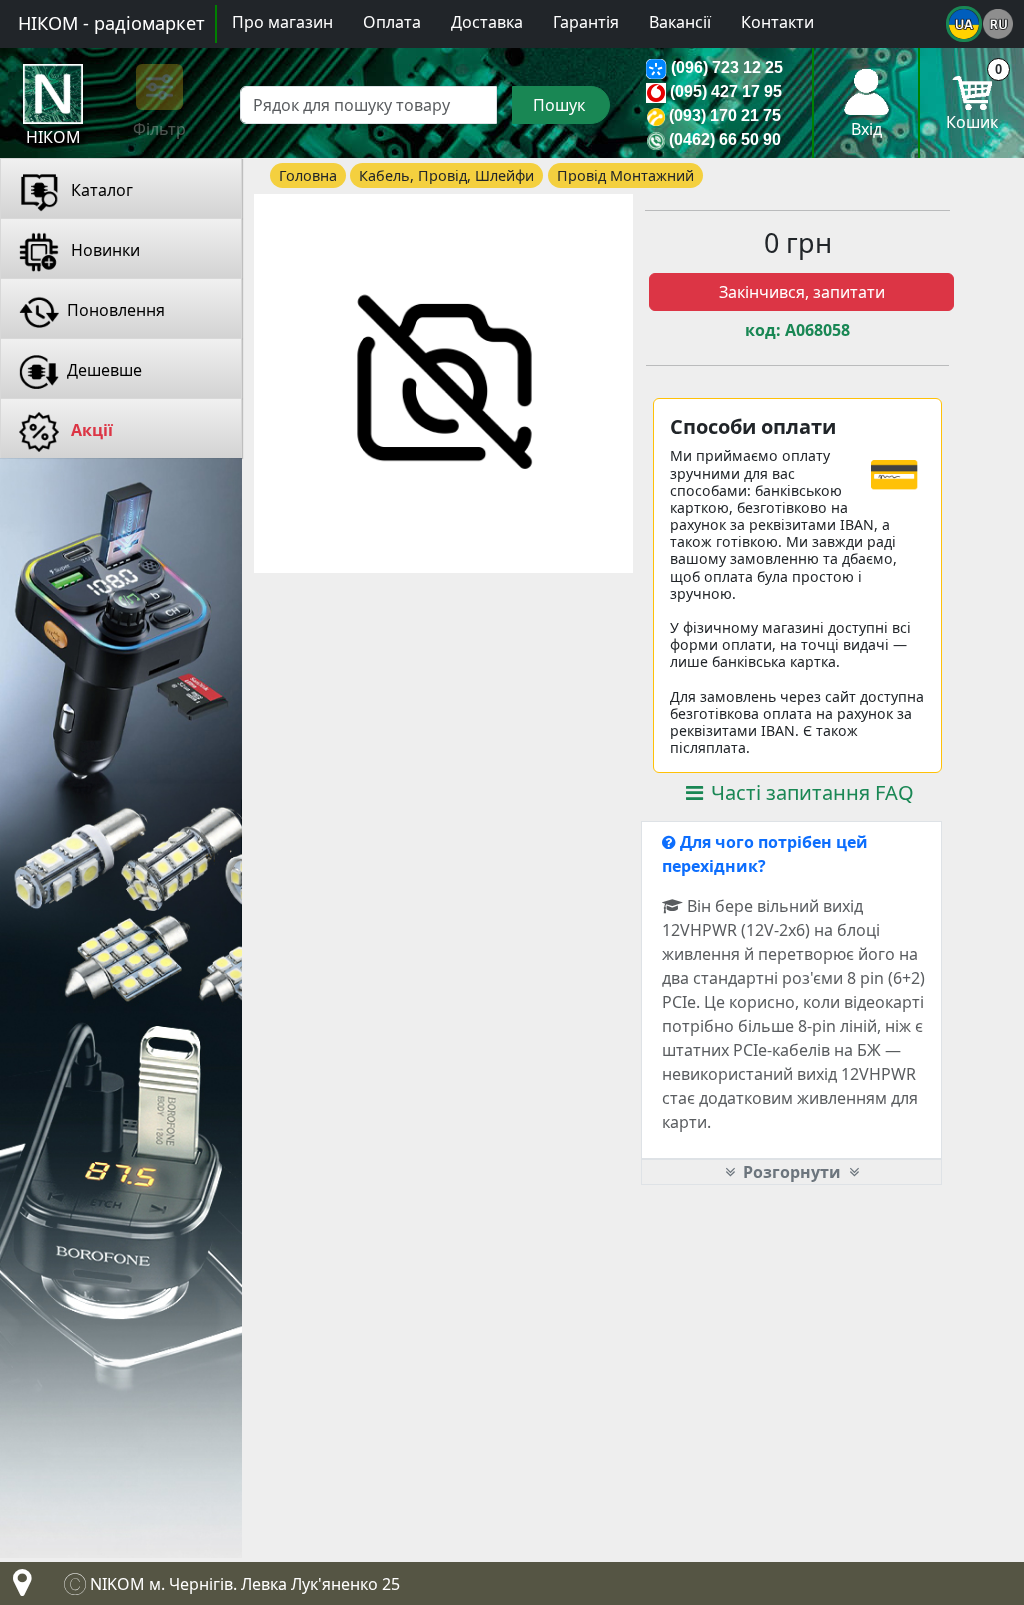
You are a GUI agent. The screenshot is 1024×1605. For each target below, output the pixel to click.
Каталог (100, 190)
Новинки (103, 250)
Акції (90, 430)
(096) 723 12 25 (727, 67)
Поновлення (116, 310)
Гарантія (586, 22)
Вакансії (680, 22)
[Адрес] (18, 1588)
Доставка (487, 22)
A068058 (817, 330)
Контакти (777, 22)
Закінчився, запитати (802, 292)
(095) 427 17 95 (726, 91)
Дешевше (104, 370)
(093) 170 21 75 (725, 115)
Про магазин (282, 22)
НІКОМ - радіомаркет (111, 23)
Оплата (392, 22)
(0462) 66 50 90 (725, 139)
